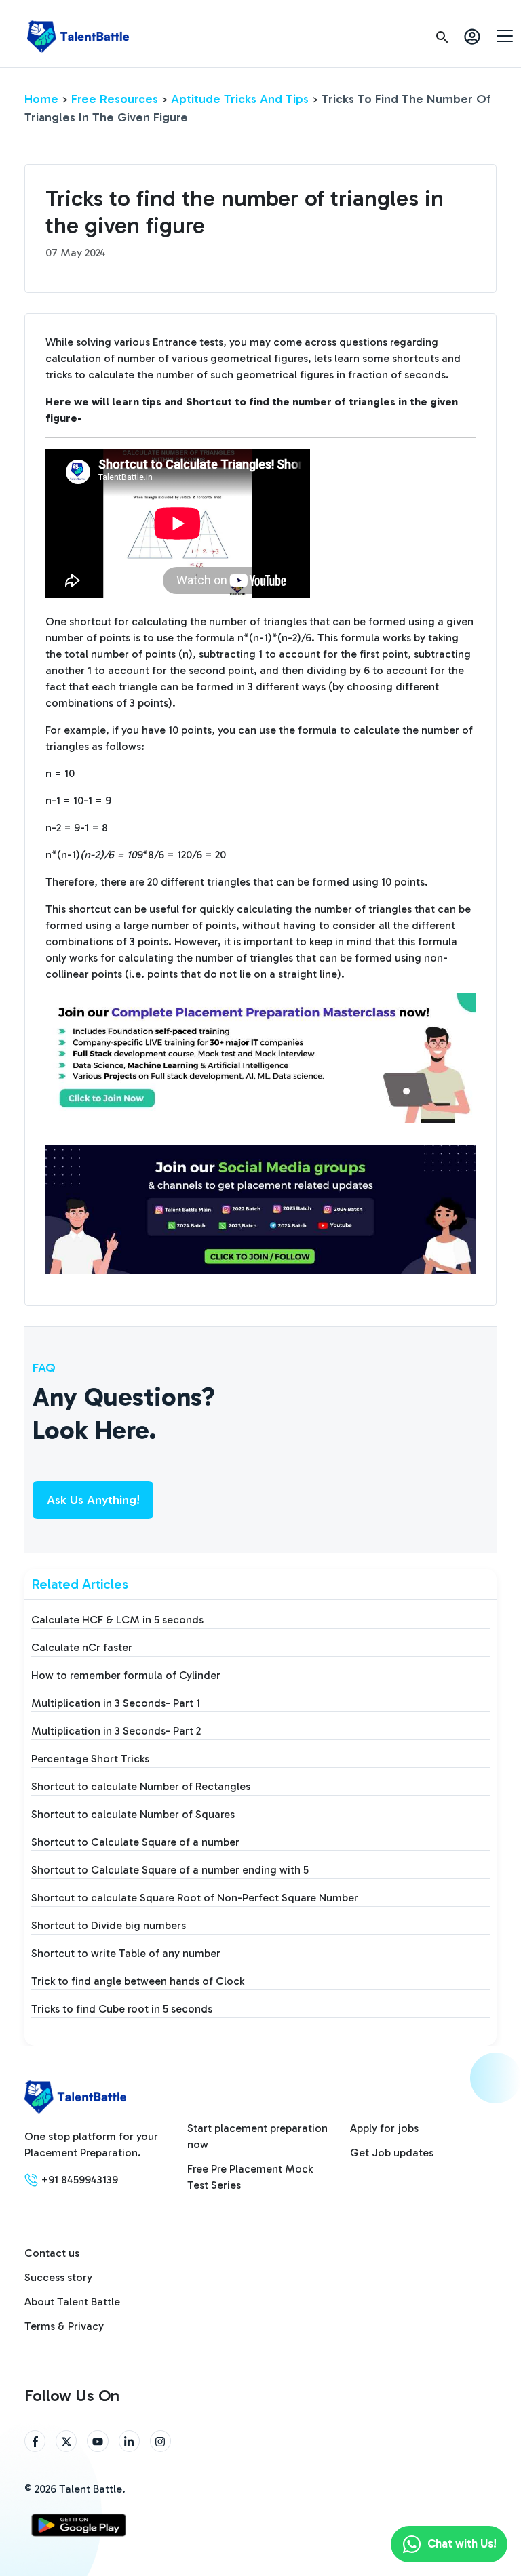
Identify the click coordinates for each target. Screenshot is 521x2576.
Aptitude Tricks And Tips (240, 99)
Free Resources (115, 99)
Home (41, 99)
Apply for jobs (384, 2128)
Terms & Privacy (64, 2326)
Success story (58, 2277)
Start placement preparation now (257, 2136)
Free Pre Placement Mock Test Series (250, 2177)
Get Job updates (392, 2153)
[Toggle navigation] (505, 35)
